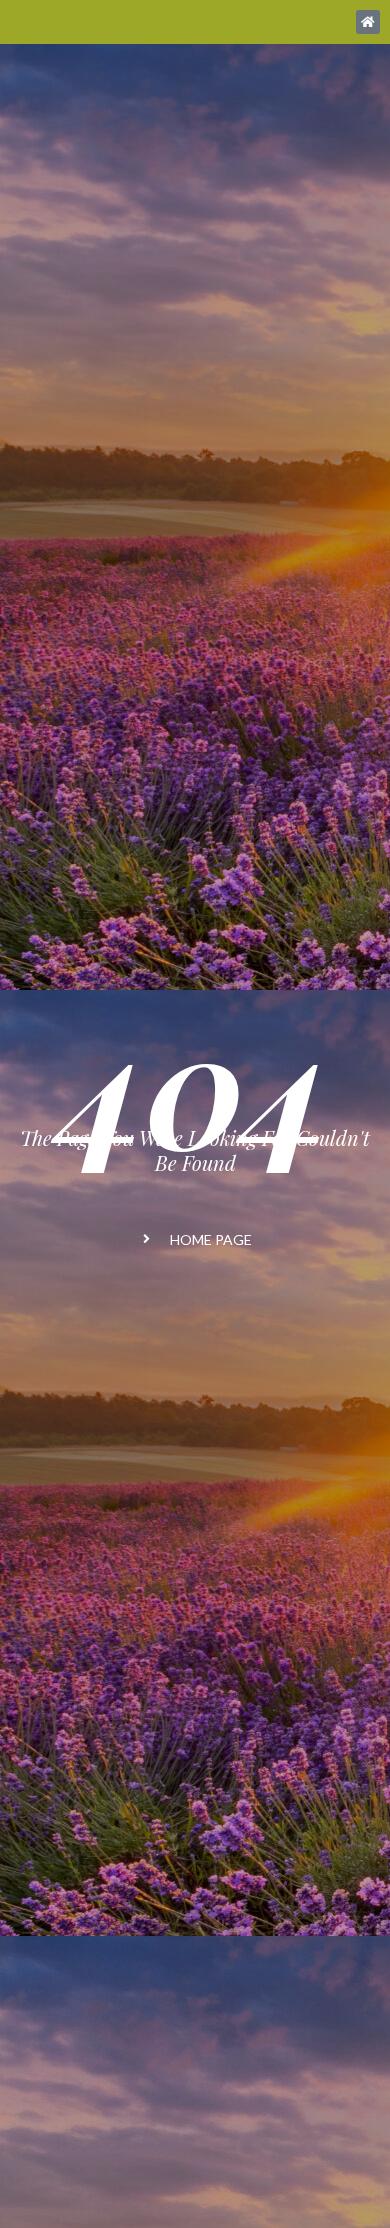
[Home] (368, 22)
